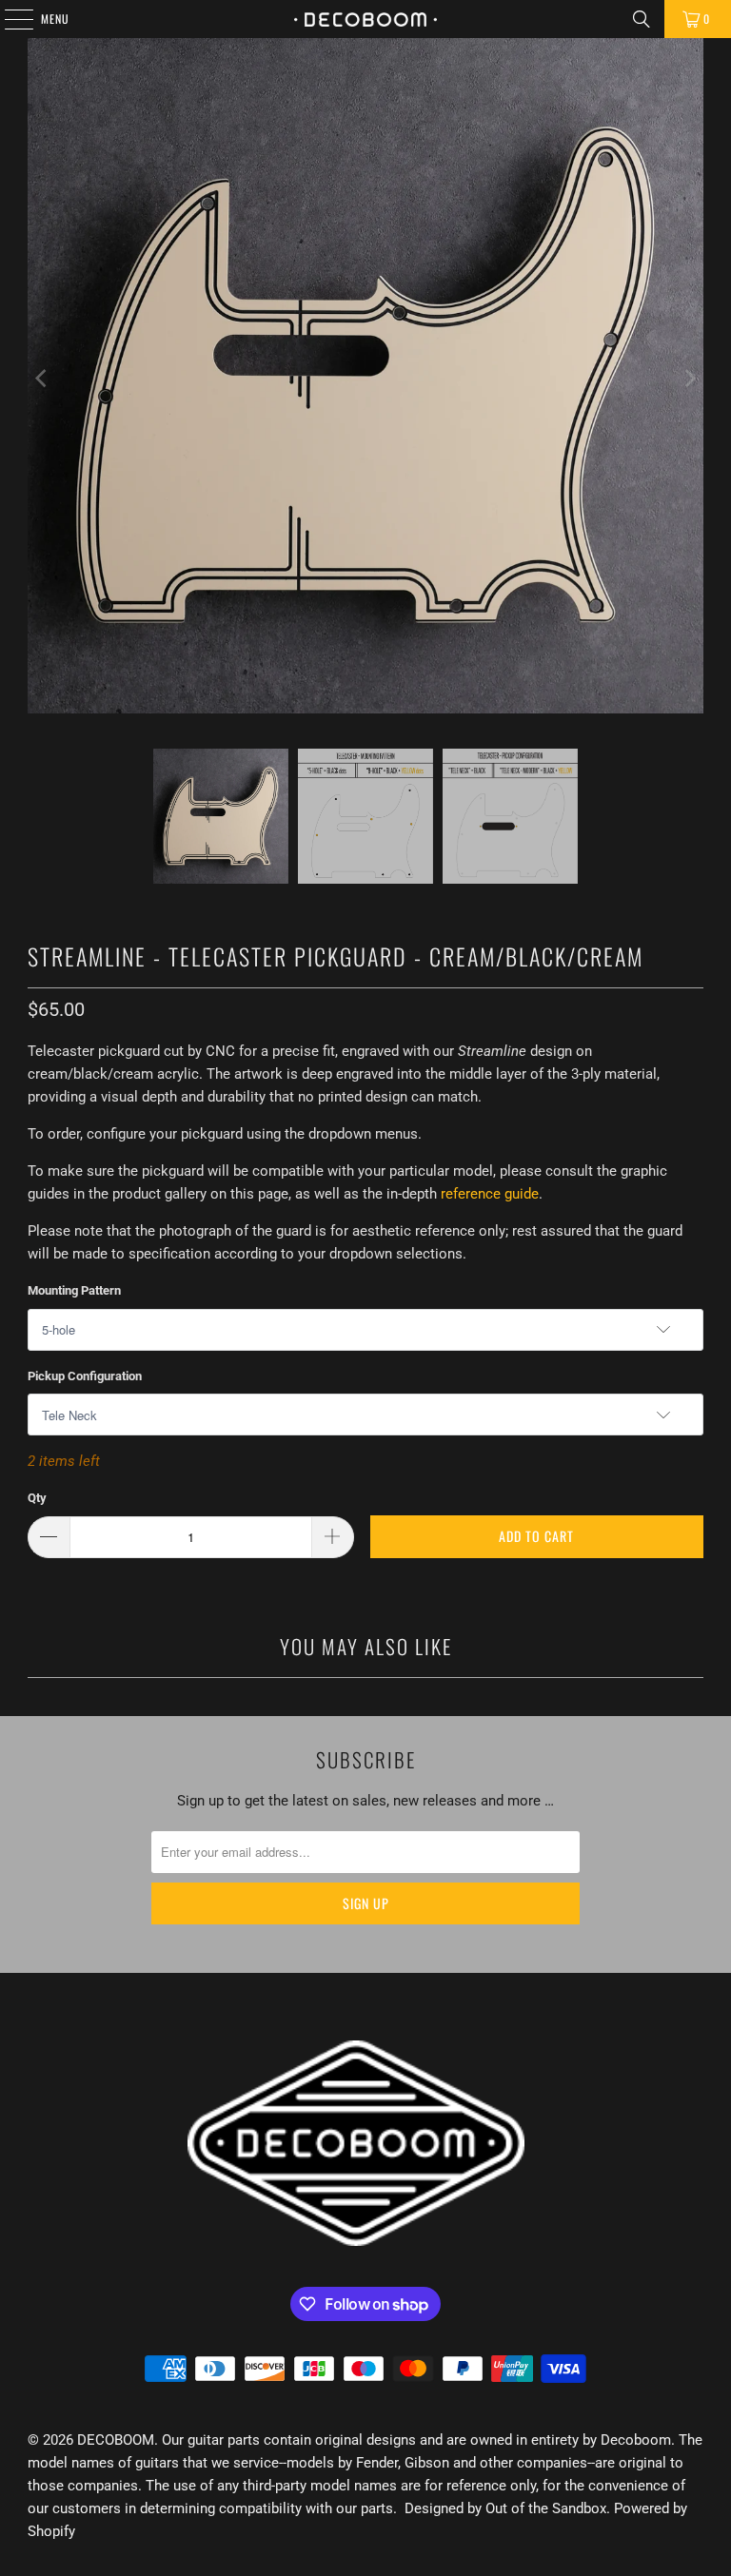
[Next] (689, 379)
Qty (37, 1498)
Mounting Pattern (74, 1290)
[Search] (642, 19)
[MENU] (9, 19)
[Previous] (42, 379)
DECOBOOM (116, 2440)
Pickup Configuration (85, 1376)
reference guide (490, 1194)
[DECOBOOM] (365, 19)
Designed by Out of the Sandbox (505, 2508)
